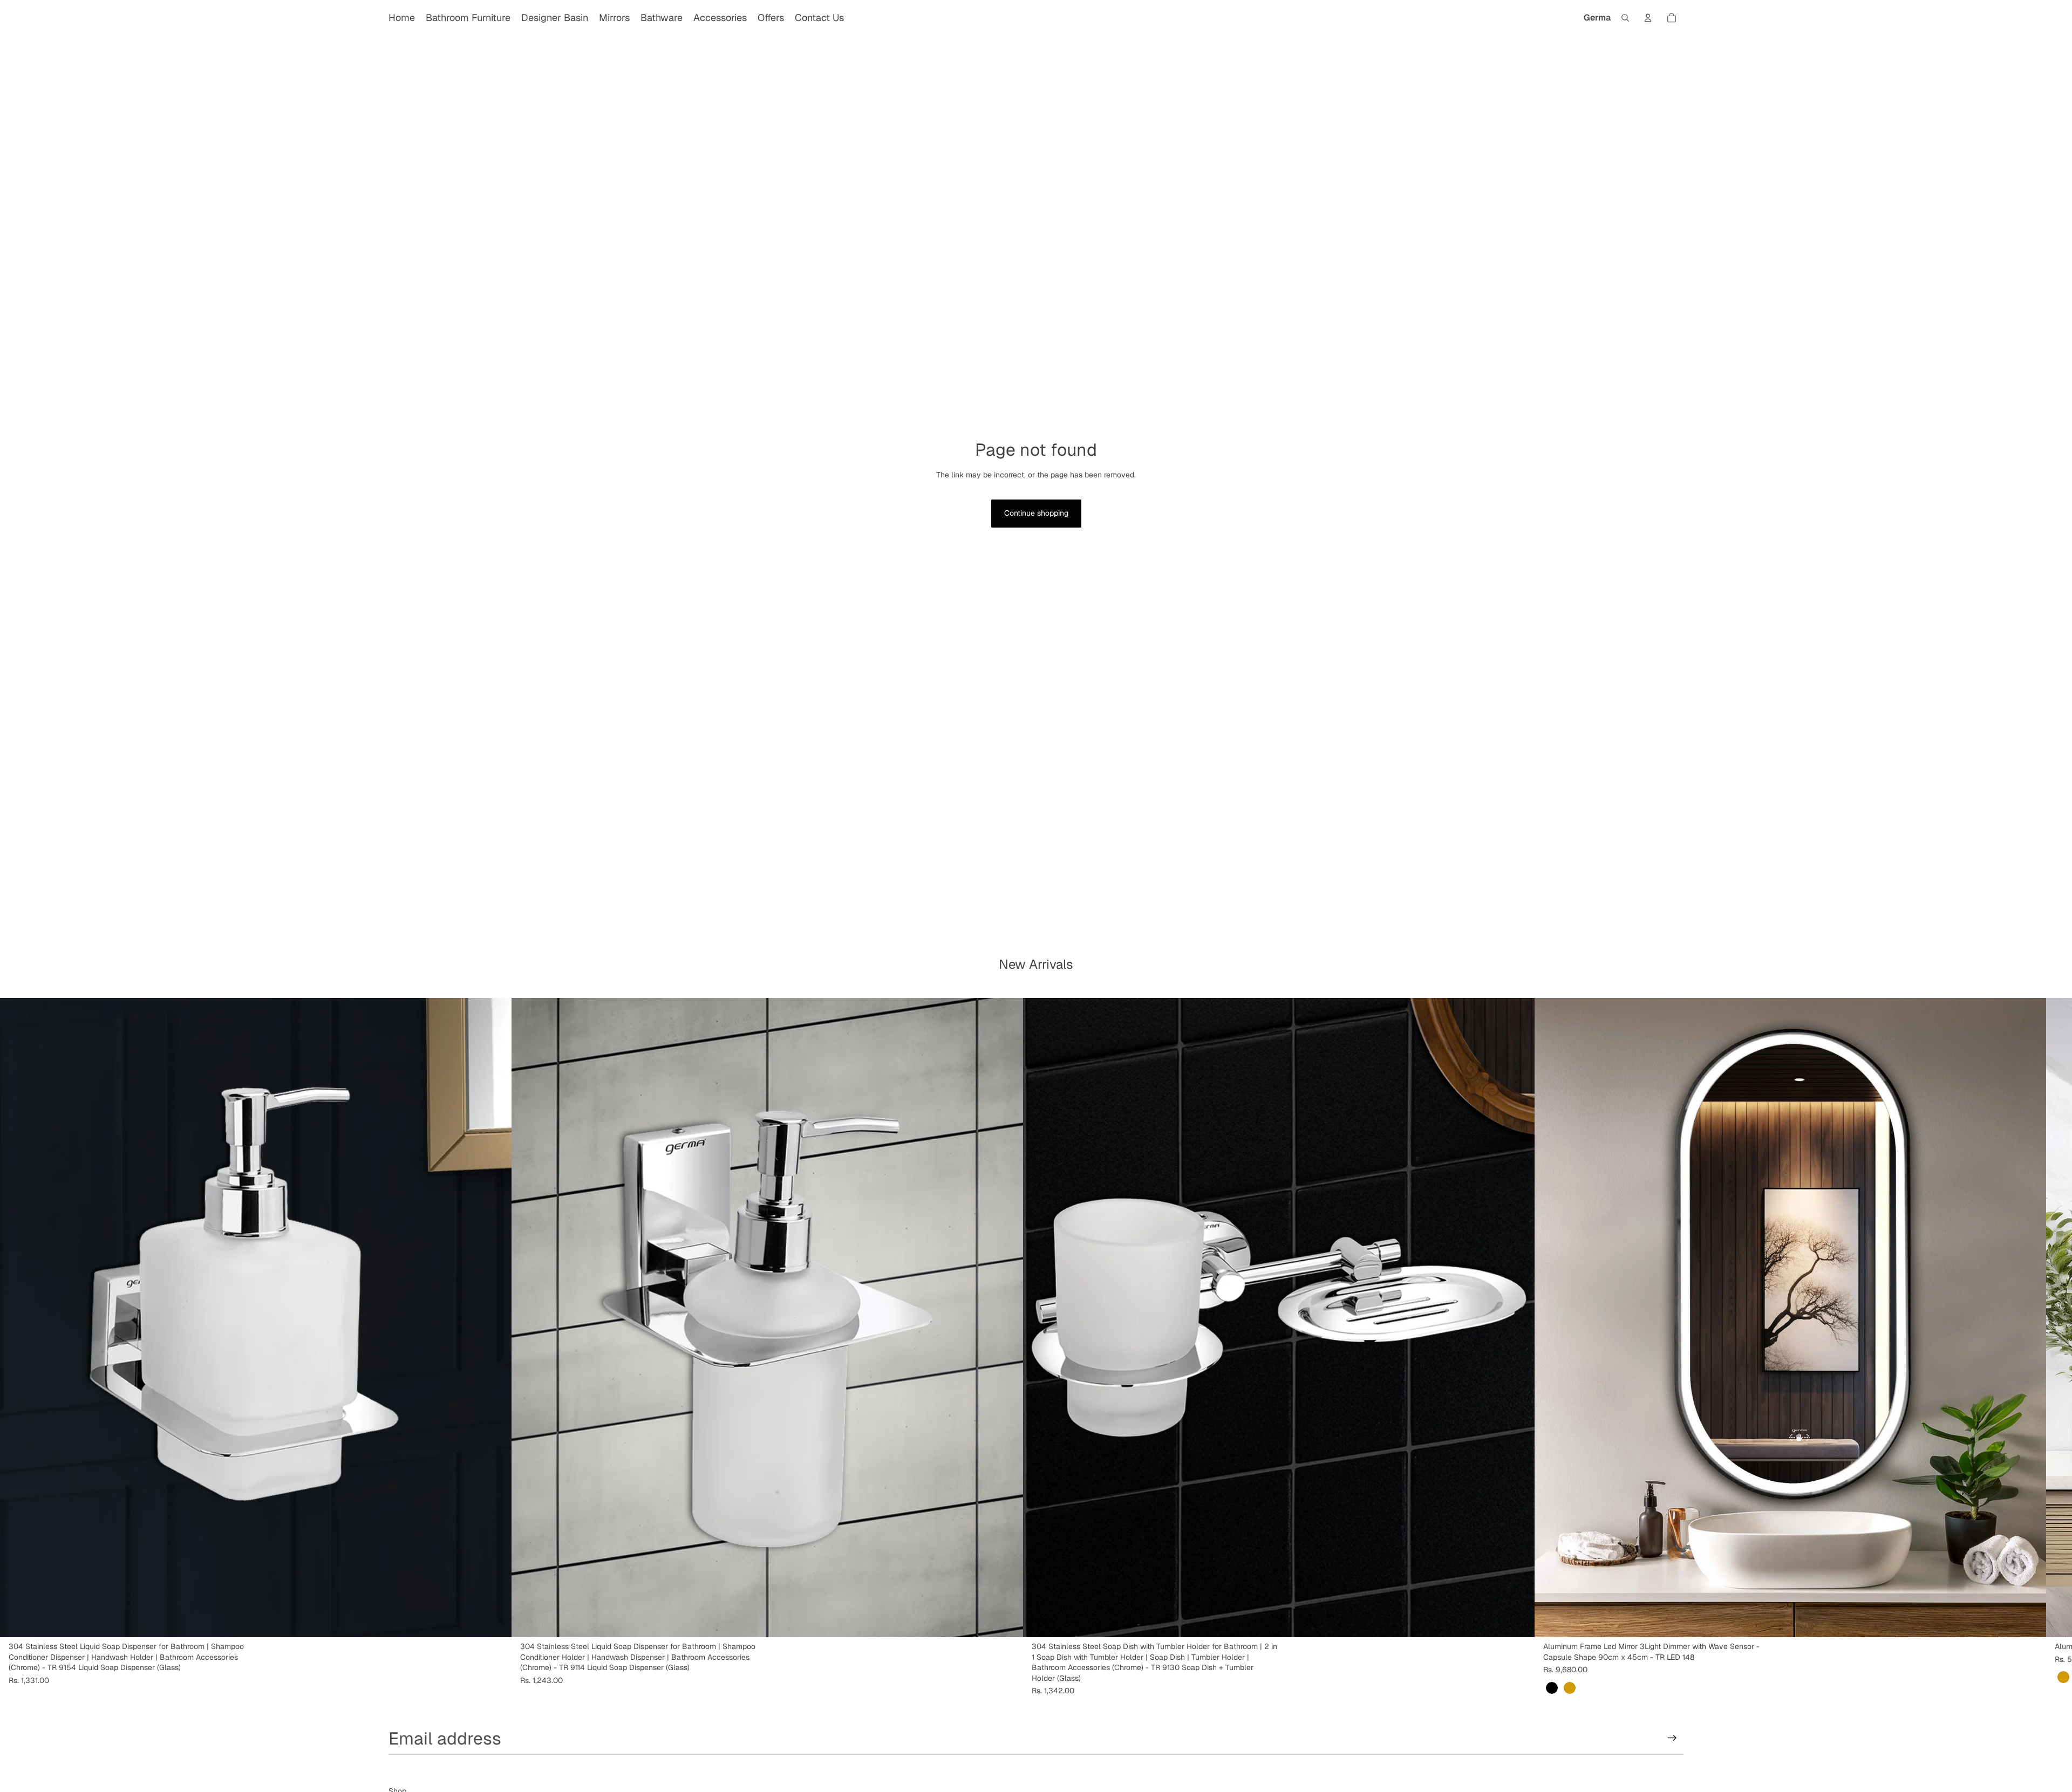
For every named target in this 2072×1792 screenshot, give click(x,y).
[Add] (495, 1620)
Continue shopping (1036, 513)
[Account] (1648, 18)
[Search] (1625, 18)
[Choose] (2029, 1620)
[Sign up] (1672, 1738)
